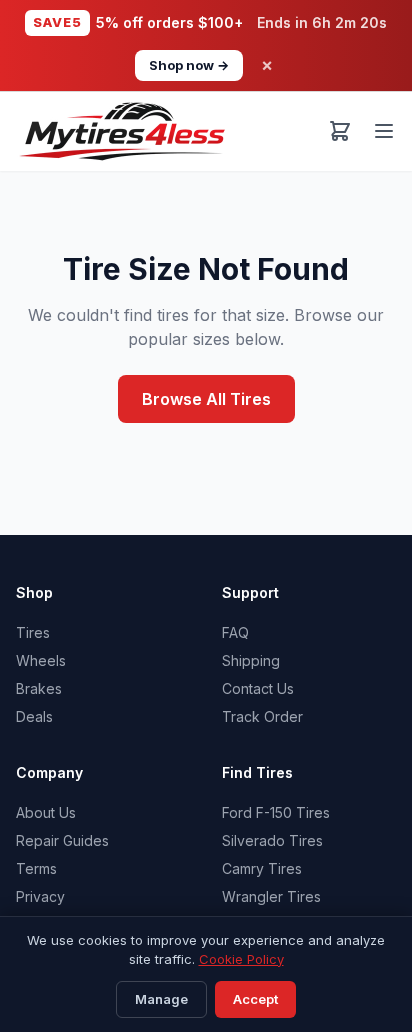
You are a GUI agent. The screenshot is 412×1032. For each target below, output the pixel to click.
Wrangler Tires (271, 896)
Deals (34, 716)
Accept (255, 999)
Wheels (41, 660)
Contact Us (258, 688)
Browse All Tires (206, 399)
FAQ (235, 632)
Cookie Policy (241, 959)
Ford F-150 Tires (276, 812)
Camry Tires (262, 868)
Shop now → (189, 65)
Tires (33, 632)
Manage (161, 999)
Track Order (262, 716)
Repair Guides (62, 840)
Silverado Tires (272, 840)
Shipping (251, 660)
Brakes (39, 688)
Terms (36, 868)
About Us (46, 812)
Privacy (40, 896)
